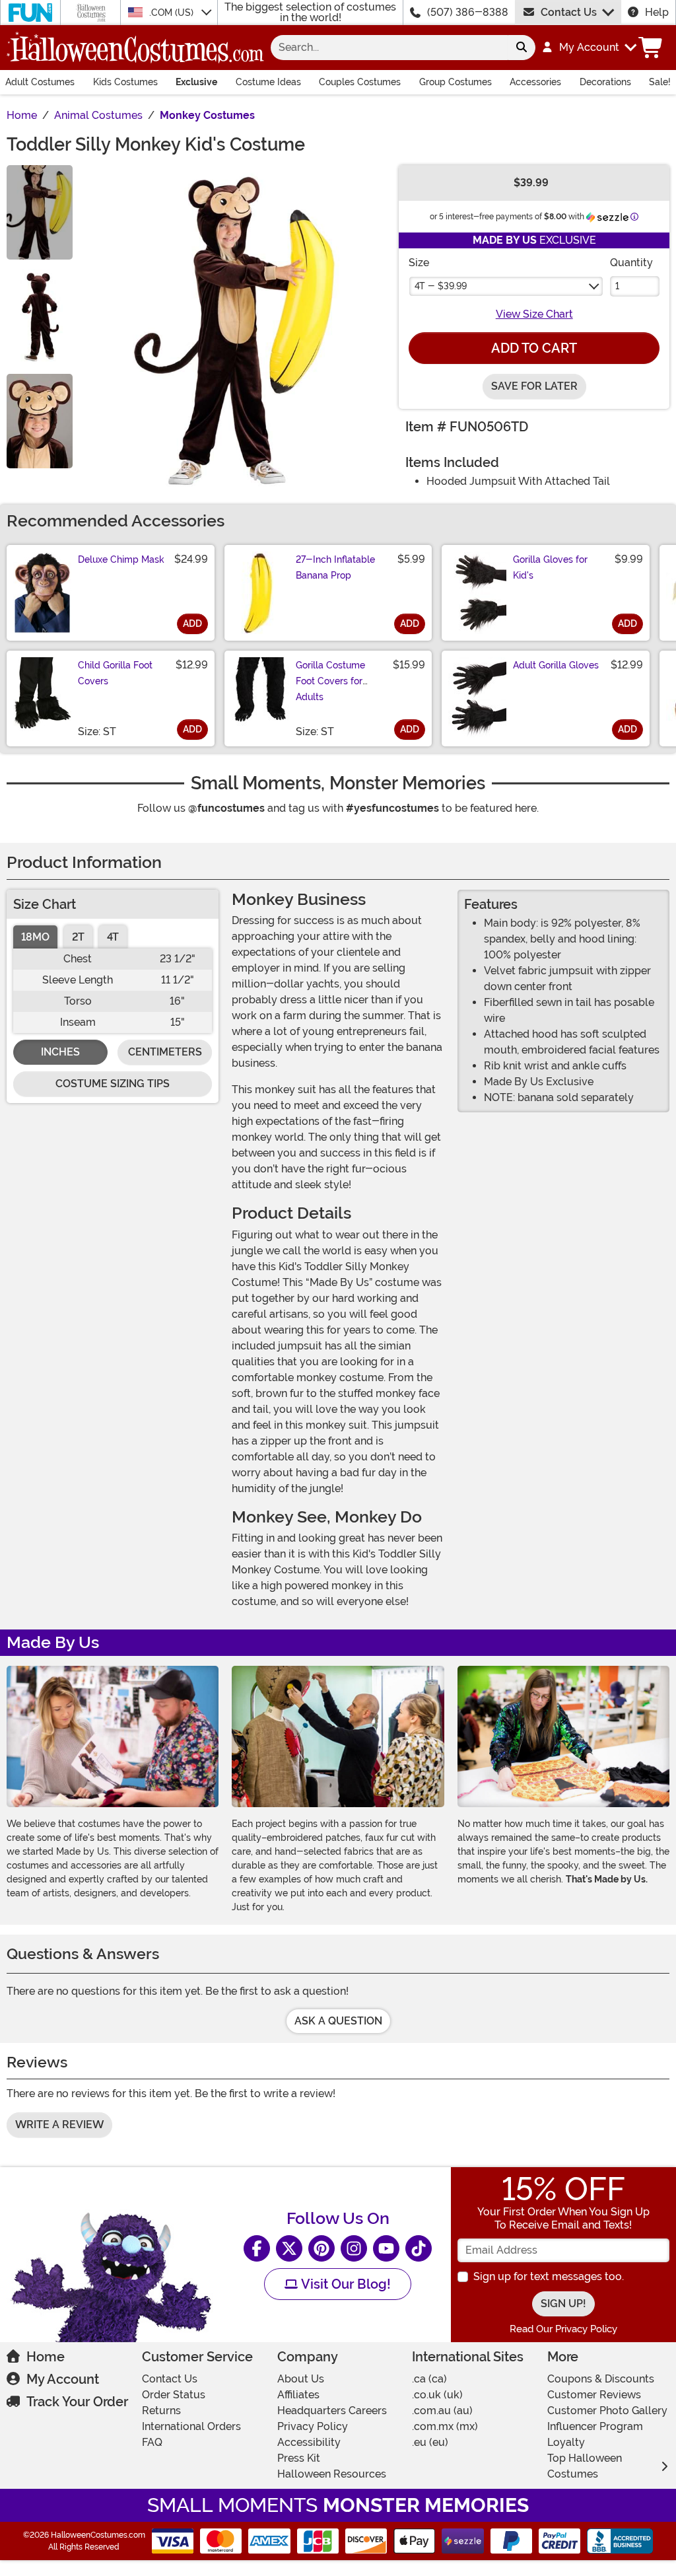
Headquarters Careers (332, 2411)
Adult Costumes (40, 82)
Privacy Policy (313, 2426)
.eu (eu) (430, 2442)
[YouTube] (386, 2248)
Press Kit (299, 2458)
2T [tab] (78, 937)
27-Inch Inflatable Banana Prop (335, 567)
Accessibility (309, 2442)
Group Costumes (456, 82)
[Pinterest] (321, 2248)
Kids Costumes (125, 82)
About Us (301, 2379)
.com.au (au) (442, 2411)
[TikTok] (419, 2248)
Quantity (631, 263)
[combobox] (389, 48)
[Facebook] (257, 2248)
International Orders (191, 2426)
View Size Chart (534, 314)
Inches (60, 1052)
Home (46, 2357)
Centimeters (165, 1052)
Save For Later (534, 386)
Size (419, 263)
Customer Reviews (594, 2395)
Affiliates (298, 2395)
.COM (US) (173, 13)
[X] (289, 2248)
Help (657, 12)
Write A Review (59, 2125)
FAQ (152, 2442)
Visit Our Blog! (344, 2284)
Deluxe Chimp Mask (121, 559)
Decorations (605, 82)
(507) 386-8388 (468, 12)
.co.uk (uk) (437, 2395)
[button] (589, 48)
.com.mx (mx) (445, 2426)
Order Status (174, 2395)
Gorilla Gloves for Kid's (550, 567)
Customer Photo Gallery (607, 2411)
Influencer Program (595, 2426)
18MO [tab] (35, 937)
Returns (161, 2411)
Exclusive (196, 82)
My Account (63, 2379)
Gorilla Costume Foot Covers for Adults (330, 681)
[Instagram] (354, 2248)
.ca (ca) (429, 2379)
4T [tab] (113, 937)
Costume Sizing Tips (113, 1084)
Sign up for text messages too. (549, 2276)
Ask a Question (338, 2021)
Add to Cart (534, 348)
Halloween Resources (332, 2474)
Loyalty (566, 2442)
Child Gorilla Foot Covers (115, 673)
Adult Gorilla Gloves (556, 665)
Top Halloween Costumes (585, 2466)
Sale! (660, 82)
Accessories (535, 82)
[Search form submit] (522, 48)
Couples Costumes (360, 82)
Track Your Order (77, 2402)
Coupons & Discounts (601, 2379)
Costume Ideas (268, 82)
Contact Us (569, 12)
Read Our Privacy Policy (563, 2329)
